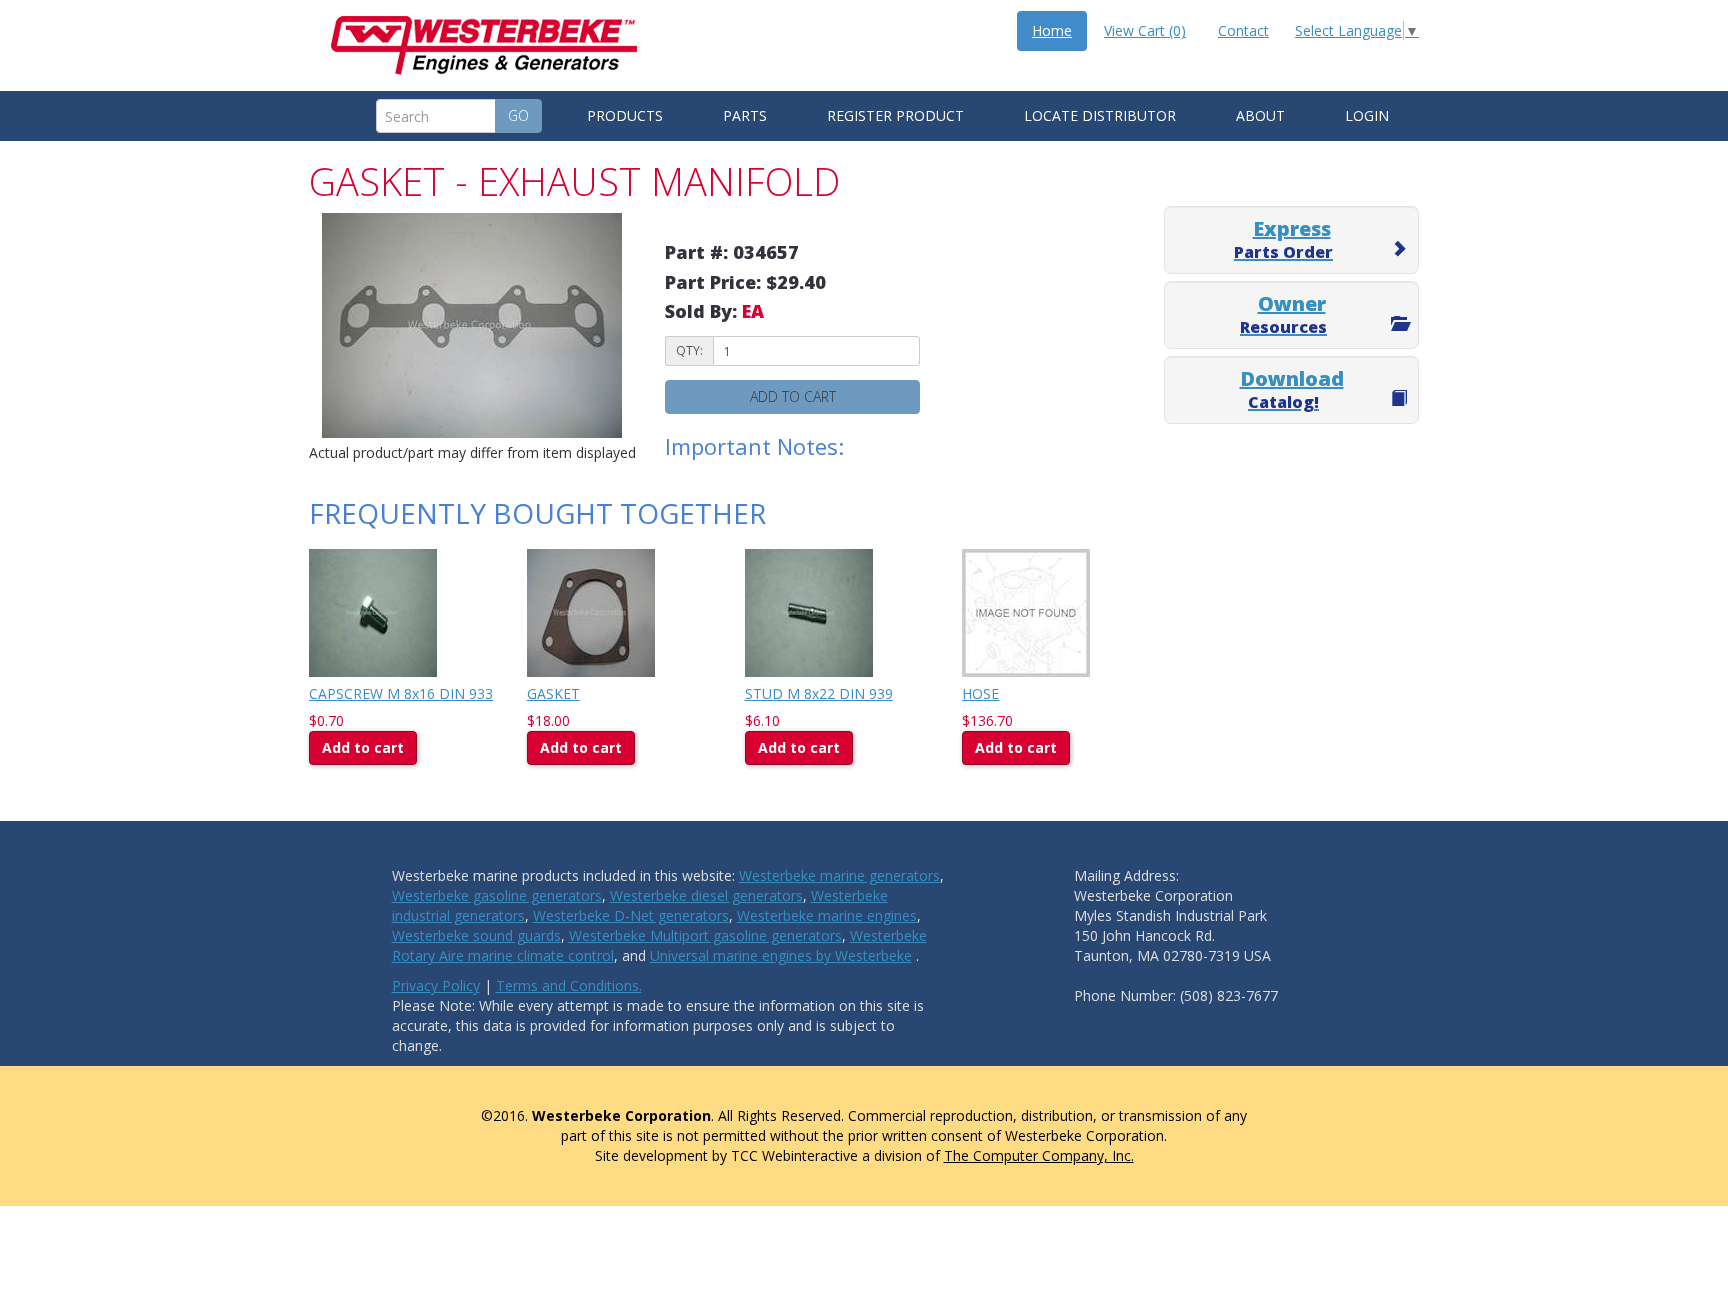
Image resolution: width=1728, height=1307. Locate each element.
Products (625, 115)
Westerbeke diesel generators (706, 895)
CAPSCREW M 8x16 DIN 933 (401, 693)
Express (1283, 239)
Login (1367, 115)
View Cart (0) (1145, 30)
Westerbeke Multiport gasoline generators (705, 935)
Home (1052, 30)
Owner (1283, 314)
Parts (745, 115)
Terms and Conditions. (569, 985)
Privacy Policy (436, 985)
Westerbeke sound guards (476, 935)
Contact (1243, 30)
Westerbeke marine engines (827, 915)
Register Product (895, 115)
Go (518, 115)
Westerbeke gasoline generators (497, 895)
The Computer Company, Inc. (1039, 1155)
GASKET (553, 693)
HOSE (980, 693)
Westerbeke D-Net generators (631, 915)
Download (1292, 389)
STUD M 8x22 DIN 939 (819, 693)
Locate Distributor (1100, 115)
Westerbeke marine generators (839, 875)
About (1260, 115)
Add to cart (793, 396)
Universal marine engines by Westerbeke (781, 955)
